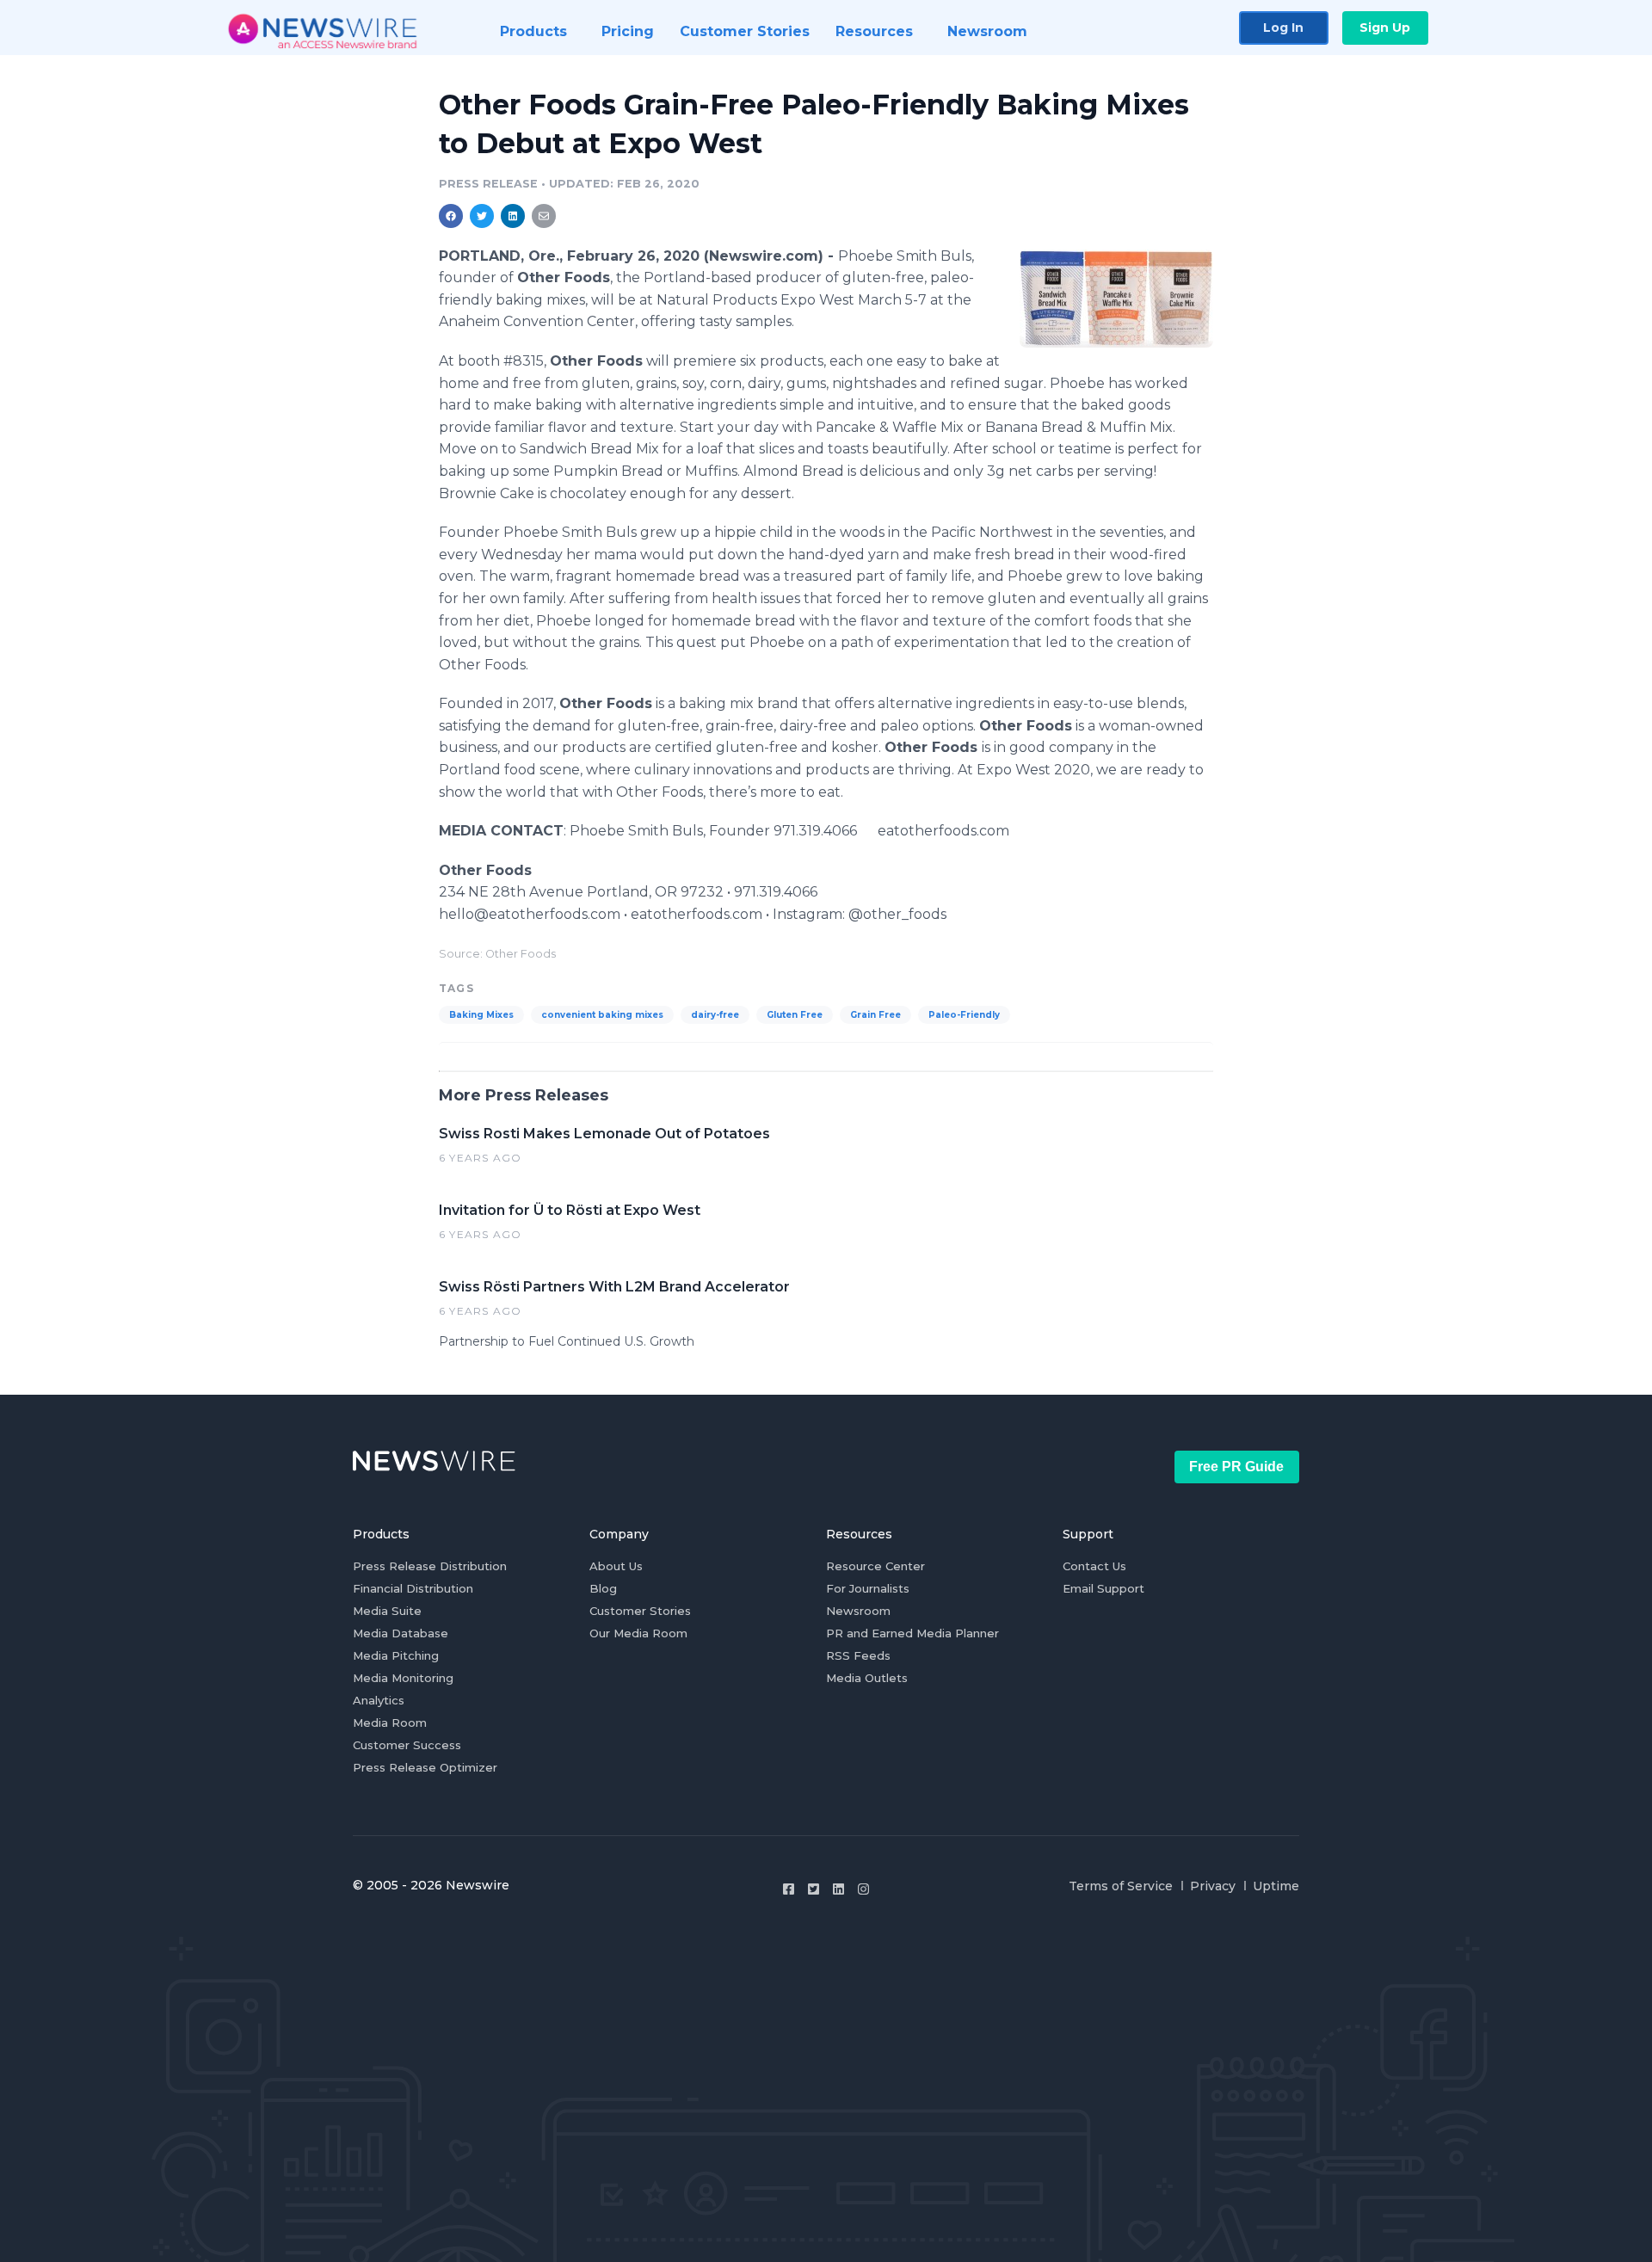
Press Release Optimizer (425, 1767)
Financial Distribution (413, 1588)
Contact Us (1094, 1566)
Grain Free (875, 1015)
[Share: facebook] (451, 216)
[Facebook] (789, 1889)
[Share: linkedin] (513, 216)
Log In (1283, 28)
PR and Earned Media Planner (912, 1633)
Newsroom (858, 1611)
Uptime (1276, 1886)
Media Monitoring (403, 1678)
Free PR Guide (1236, 1467)
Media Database (401, 1633)
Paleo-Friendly (964, 1015)
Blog (603, 1588)
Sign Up (1385, 28)
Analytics (379, 1700)
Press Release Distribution (430, 1566)
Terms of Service (1121, 1886)
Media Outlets (867, 1678)
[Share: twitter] (482, 216)
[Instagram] (863, 1889)
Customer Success (407, 1745)
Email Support (1103, 1588)
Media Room (390, 1723)
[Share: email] (544, 216)
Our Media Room (638, 1633)
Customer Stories (640, 1611)
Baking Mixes (481, 1015)
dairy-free (715, 1015)
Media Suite (387, 1611)
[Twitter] (814, 1889)
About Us (616, 1566)
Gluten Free (795, 1015)
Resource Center (875, 1566)
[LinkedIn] (838, 1889)
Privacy (1213, 1886)
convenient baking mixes (602, 1015)
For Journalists (868, 1588)
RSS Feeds (858, 1655)
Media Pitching (396, 1655)
